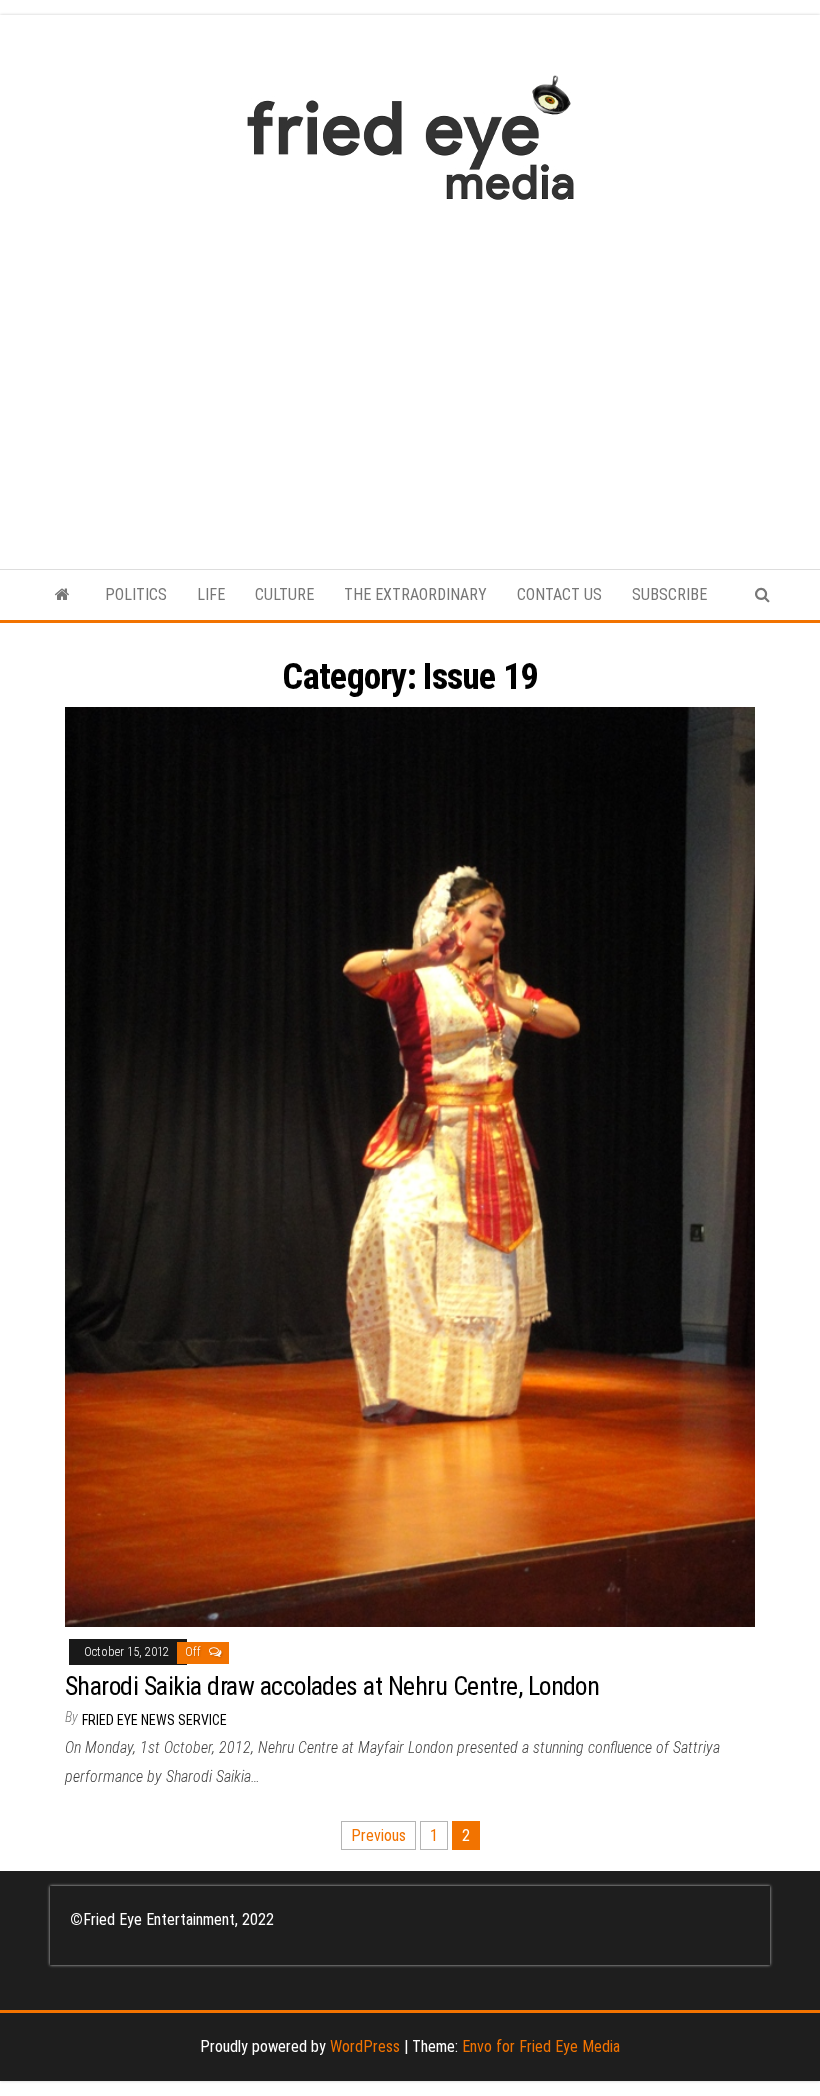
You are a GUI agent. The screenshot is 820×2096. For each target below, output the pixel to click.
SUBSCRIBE (669, 594)
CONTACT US (559, 594)
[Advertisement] (410, 375)
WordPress (365, 2046)
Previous (378, 1835)
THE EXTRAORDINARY (415, 594)
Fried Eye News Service (154, 1720)
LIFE (211, 594)
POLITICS (136, 594)
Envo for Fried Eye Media (541, 2046)
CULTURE (284, 594)
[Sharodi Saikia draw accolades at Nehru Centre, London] (410, 1166)
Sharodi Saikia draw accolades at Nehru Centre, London (332, 1686)
